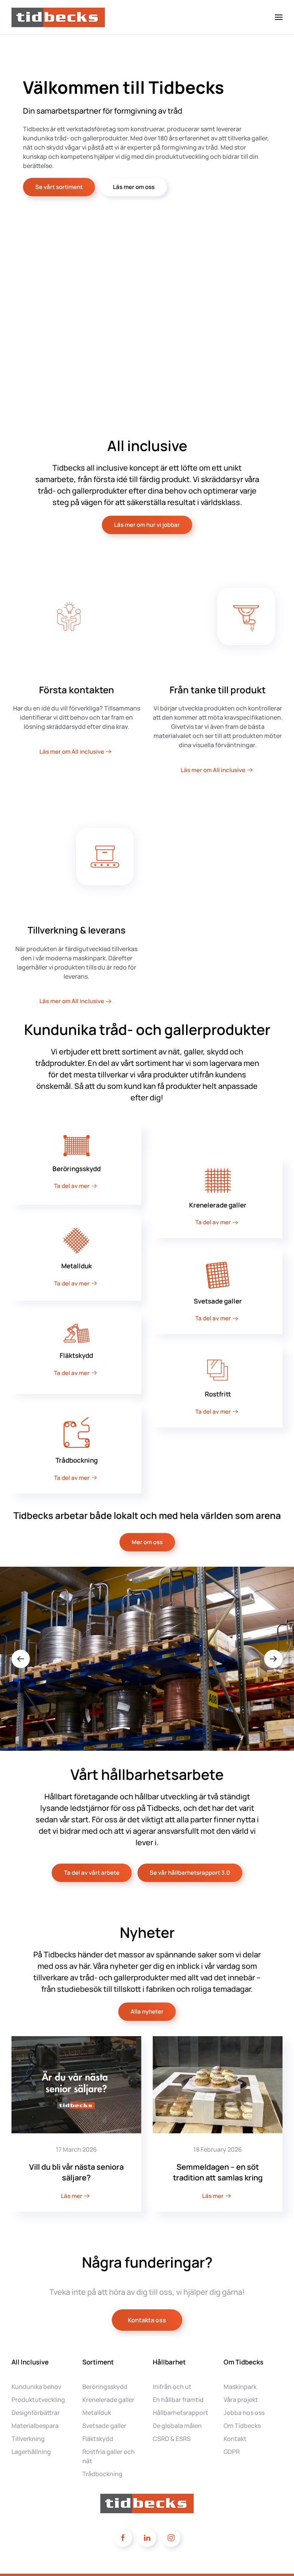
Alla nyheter (147, 2011)
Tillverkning (28, 2439)
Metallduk (97, 2413)
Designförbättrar (36, 2413)
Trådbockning (102, 2474)
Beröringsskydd (105, 2387)
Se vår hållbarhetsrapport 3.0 (190, 1873)
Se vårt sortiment (59, 187)
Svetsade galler (104, 2426)
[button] (279, 17)
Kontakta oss (147, 2320)
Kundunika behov (36, 2387)
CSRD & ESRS (172, 2439)
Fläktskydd (98, 2439)
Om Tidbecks (242, 2426)
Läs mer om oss (134, 187)
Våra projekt (241, 2400)
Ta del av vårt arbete (92, 1873)
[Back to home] (59, 17)
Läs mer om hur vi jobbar (147, 525)
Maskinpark (240, 2387)
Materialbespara (35, 2426)
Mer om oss (147, 1542)
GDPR (232, 2452)
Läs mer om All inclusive (72, 752)
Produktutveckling (38, 2400)
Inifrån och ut (172, 2387)
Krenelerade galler (108, 2400)
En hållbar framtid (178, 2400)
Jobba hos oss (244, 2413)
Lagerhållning (31, 2452)
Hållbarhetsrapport (180, 2413)
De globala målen (177, 2426)
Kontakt (235, 2439)
